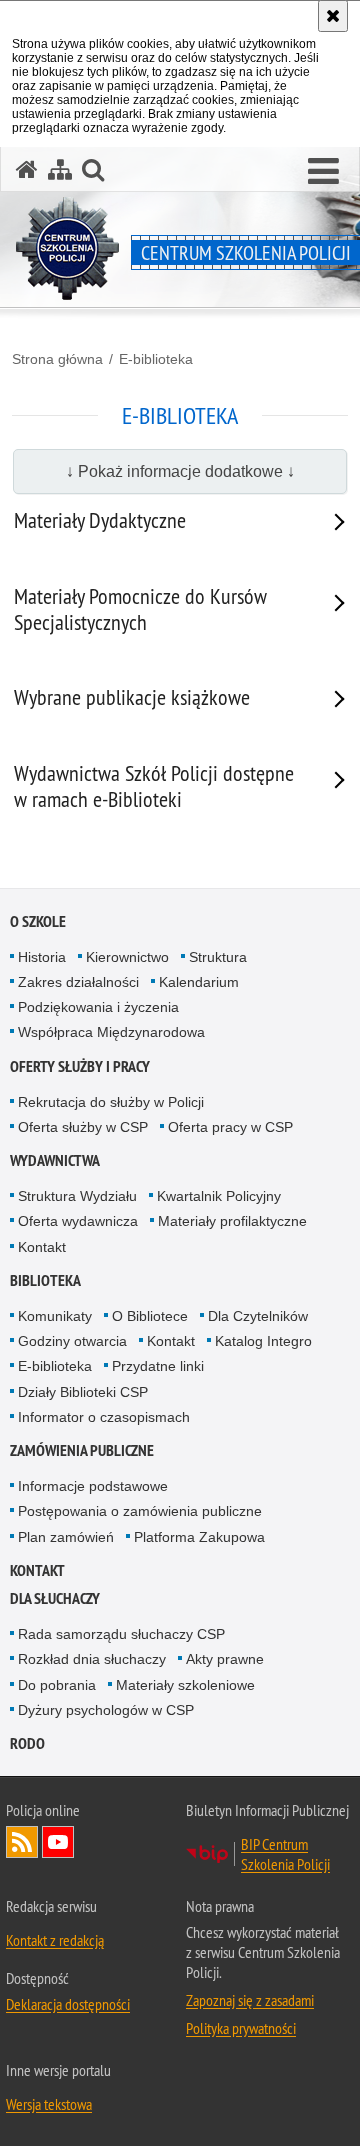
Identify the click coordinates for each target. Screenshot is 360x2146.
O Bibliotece (150, 1316)
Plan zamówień (66, 1537)
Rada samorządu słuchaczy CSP (121, 1634)
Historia (42, 957)
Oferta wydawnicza (78, 1221)
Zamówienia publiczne (82, 1450)
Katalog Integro (263, 1341)
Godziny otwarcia (72, 1341)
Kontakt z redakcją (55, 1940)
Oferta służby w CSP (83, 1127)
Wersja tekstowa (49, 2104)
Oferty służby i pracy (80, 1066)
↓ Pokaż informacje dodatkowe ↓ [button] (180, 471)
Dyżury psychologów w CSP (106, 1710)
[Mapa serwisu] (60, 169)
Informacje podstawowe (93, 1486)
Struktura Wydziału (77, 1196)
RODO (27, 1743)
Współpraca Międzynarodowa (111, 1032)
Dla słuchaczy (55, 1598)
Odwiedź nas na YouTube (58, 1842)
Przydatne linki (158, 1366)
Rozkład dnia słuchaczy (92, 1659)
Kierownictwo (127, 957)
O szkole (38, 921)
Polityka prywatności (241, 2028)
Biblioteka (45, 1280)
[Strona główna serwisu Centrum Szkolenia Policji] (27, 169)
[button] (323, 172)
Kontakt (42, 1247)
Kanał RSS (22, 1842)
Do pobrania (57, 1685)
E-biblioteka (156, 359)
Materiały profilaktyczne (232, 1221)
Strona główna (57, 359)
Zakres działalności (78, 982)
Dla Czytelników (258, 1316)
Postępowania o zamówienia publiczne (140, 1511)
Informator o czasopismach (104, 1417)
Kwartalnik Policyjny (219, 1196)
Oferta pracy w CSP (230, 1127)
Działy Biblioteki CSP (83, 1392)
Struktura (218, 957)
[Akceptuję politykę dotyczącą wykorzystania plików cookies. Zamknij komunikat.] (333, 16)
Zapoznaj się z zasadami (250, 2000)
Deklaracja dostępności (68, 2004)
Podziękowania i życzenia (98, 1007)
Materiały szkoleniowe (185, 1685)
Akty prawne (225, 1659)
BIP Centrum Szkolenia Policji (285, 1854)
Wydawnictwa (55, 1160)
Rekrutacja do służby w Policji (111, 1102)
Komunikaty (55, 1316)
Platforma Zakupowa (199, 1537)
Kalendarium (199, 982)
